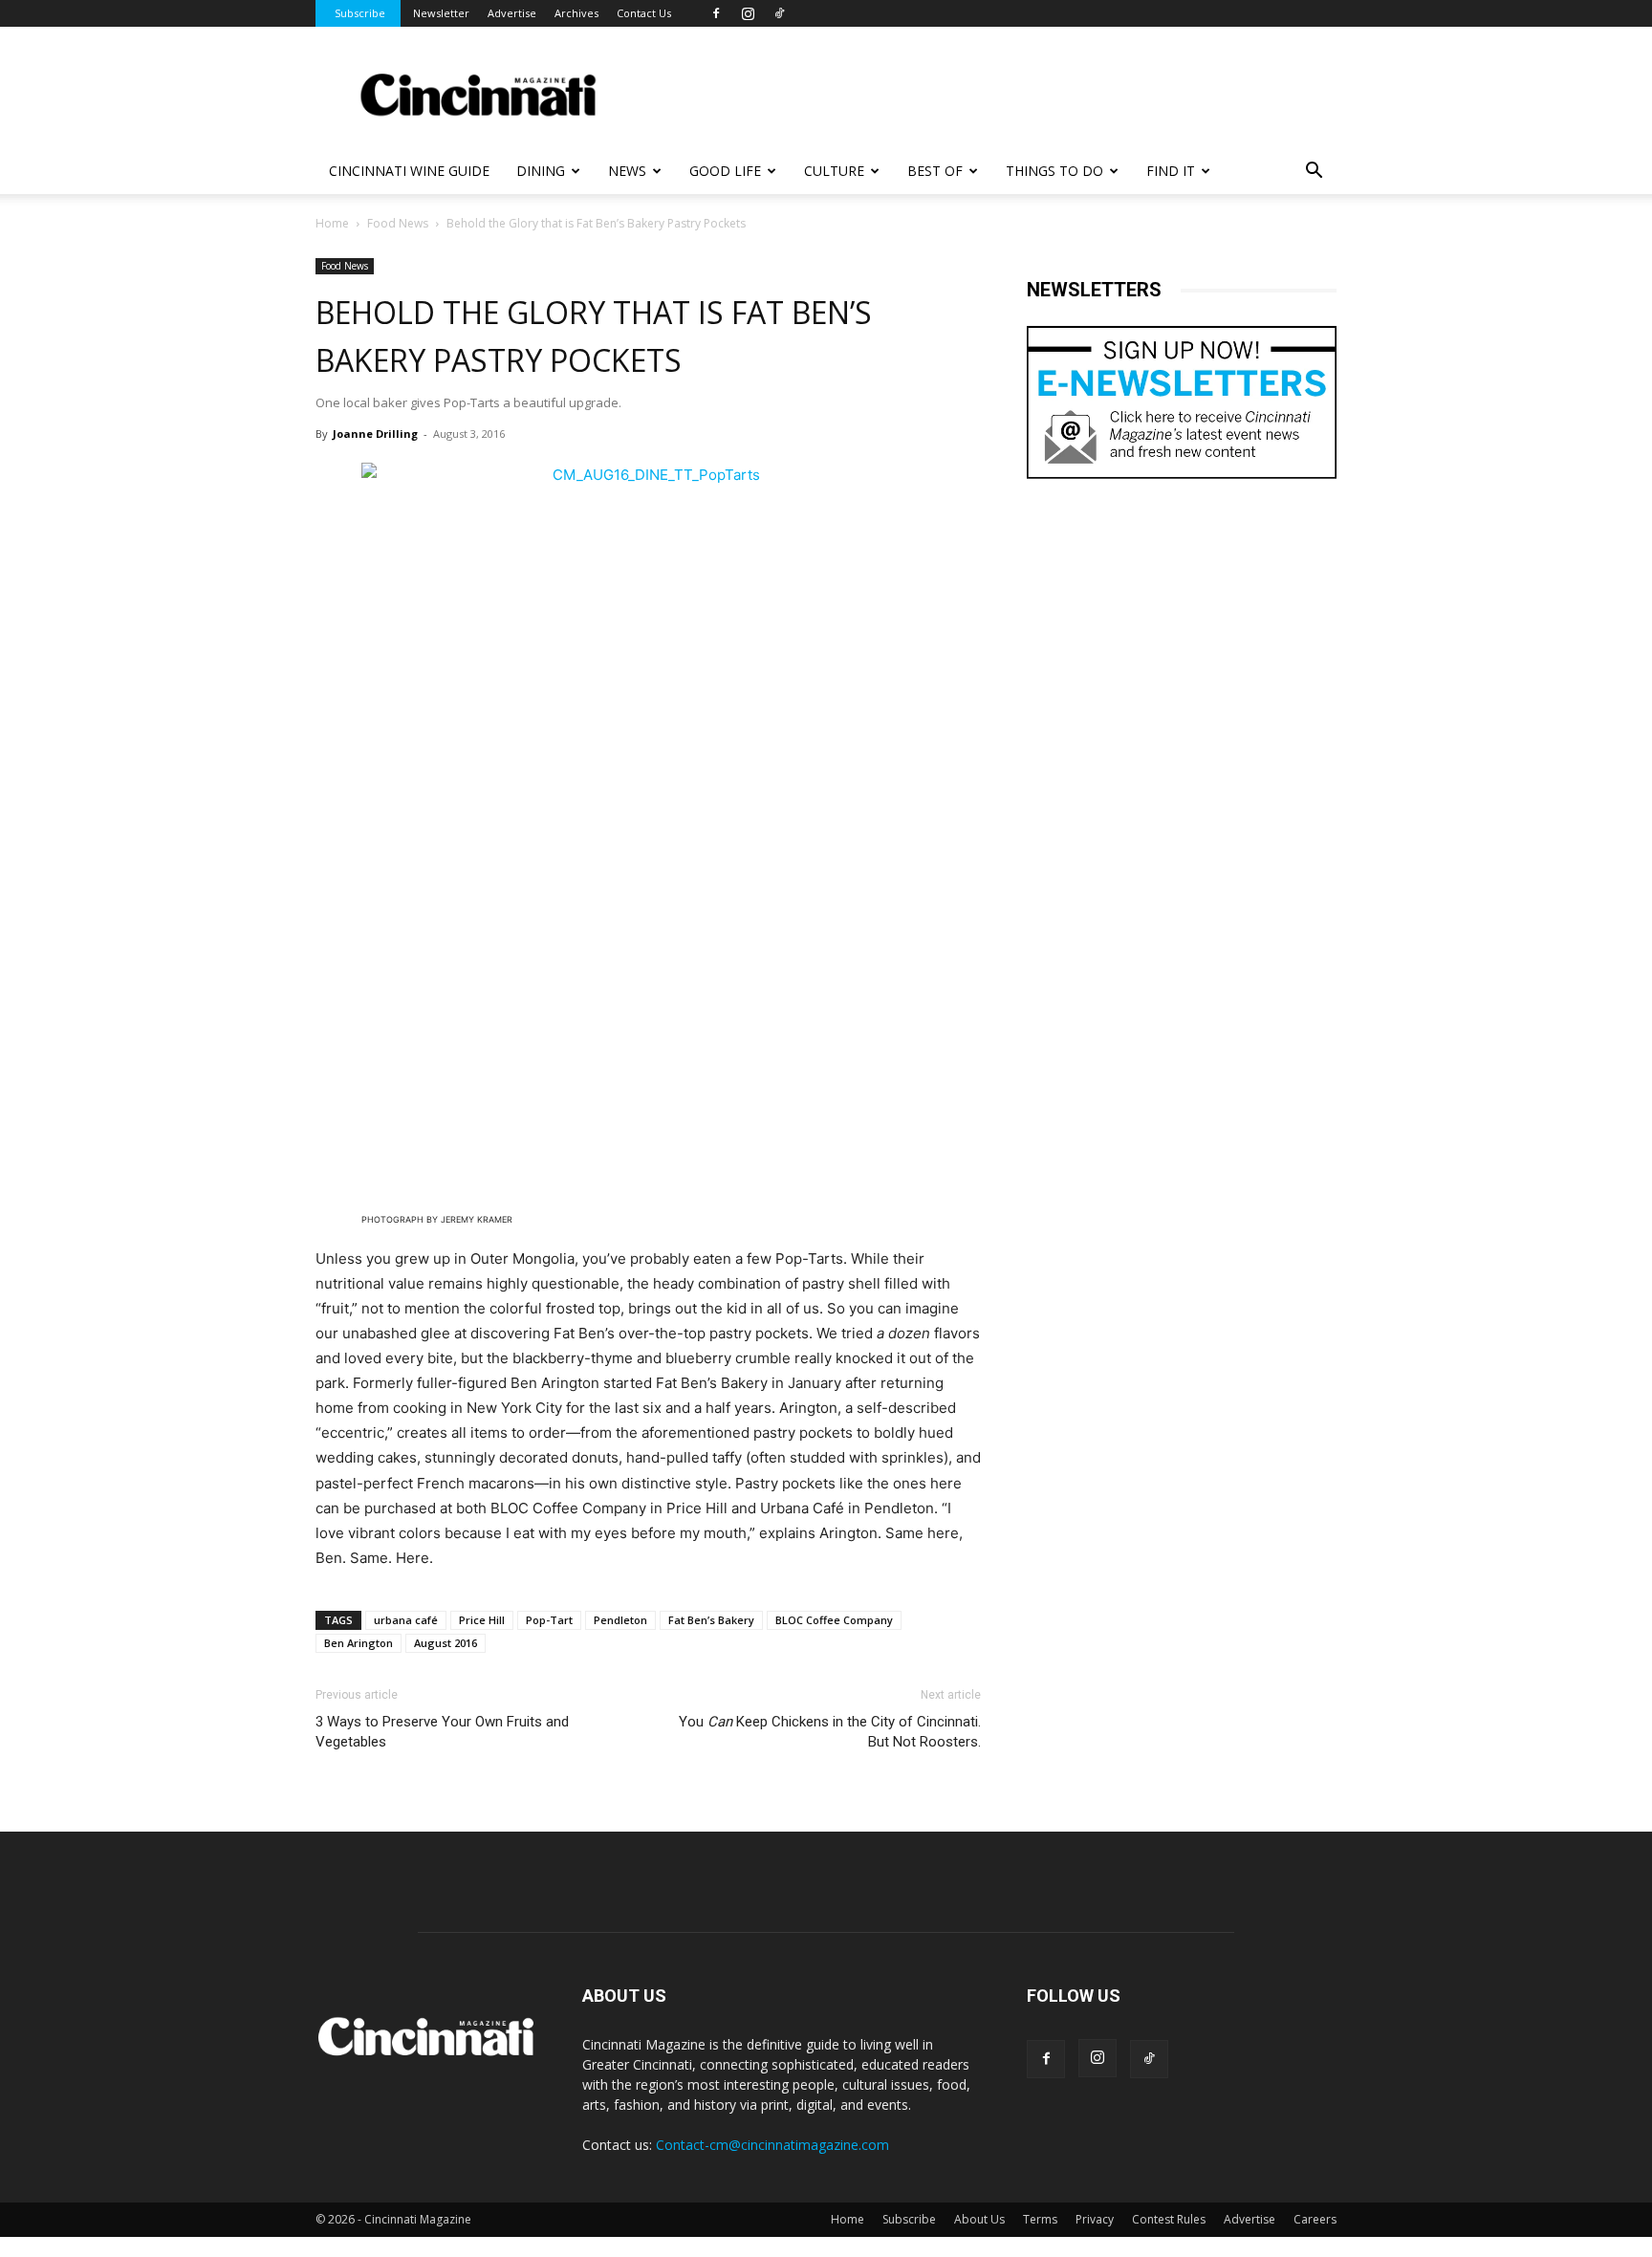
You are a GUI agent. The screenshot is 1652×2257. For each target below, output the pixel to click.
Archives (576, 13)
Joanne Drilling (375, 434)
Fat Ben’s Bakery (711, 1620)
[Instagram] (748, 13)
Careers (1315, 2219)
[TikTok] (779, 13)
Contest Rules (1169, 2219)
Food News (398, 223)
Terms (1040, 2219)
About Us (979, 2219)
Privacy (1095, 2219)
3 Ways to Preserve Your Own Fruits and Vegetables (442, 1732)
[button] (1314, 173)
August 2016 (446, 1643)
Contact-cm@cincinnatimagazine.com (772, 2145)
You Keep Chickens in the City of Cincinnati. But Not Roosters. (830, 1732)
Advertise (512, 13)
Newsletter (441, 13)
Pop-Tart (549, 1620)
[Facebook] (716, 13)
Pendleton (620, 1620)
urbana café (406, 1620)
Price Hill (482, 1620)
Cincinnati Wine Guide (409, 171)
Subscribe (360, 13)
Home (332, 223)
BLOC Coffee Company (834, 1620)
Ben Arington (359, 1643)
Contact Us (644, 13)
